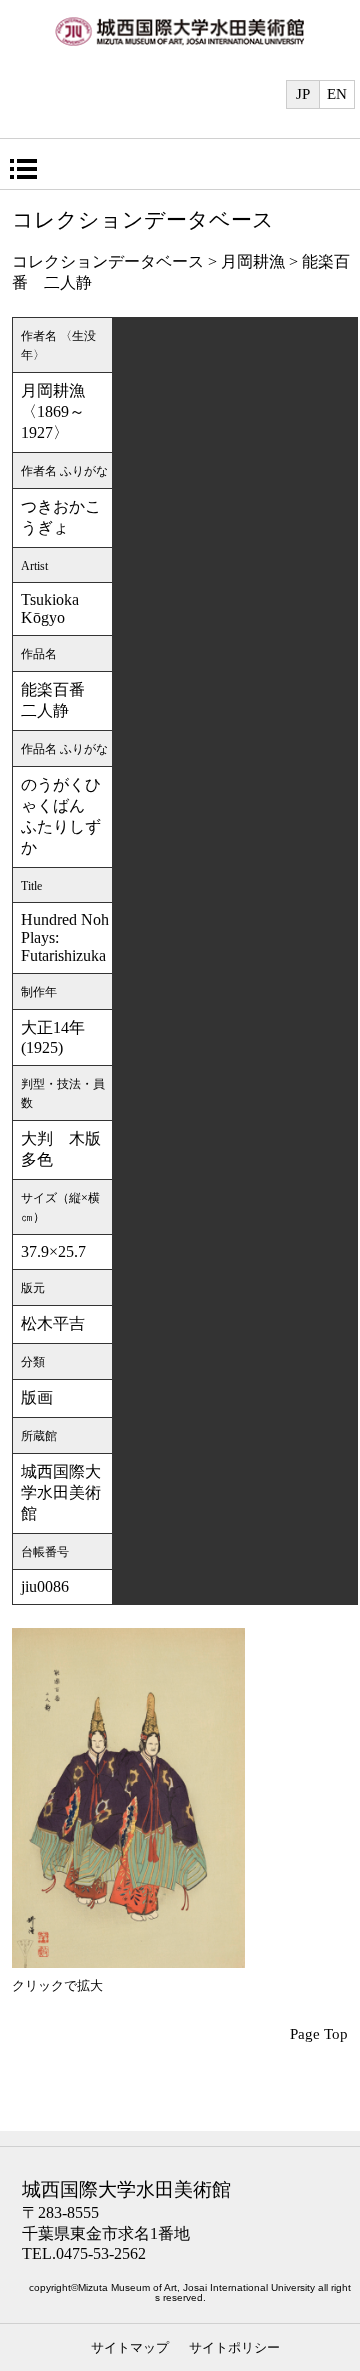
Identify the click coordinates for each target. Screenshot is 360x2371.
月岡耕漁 (253, 261)
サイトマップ (130, 2347)
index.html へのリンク (180, 42)
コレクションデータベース (108, 261)
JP (303, 94)
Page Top (319, 2034)
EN (337, 94)
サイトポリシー (234, 2347)
